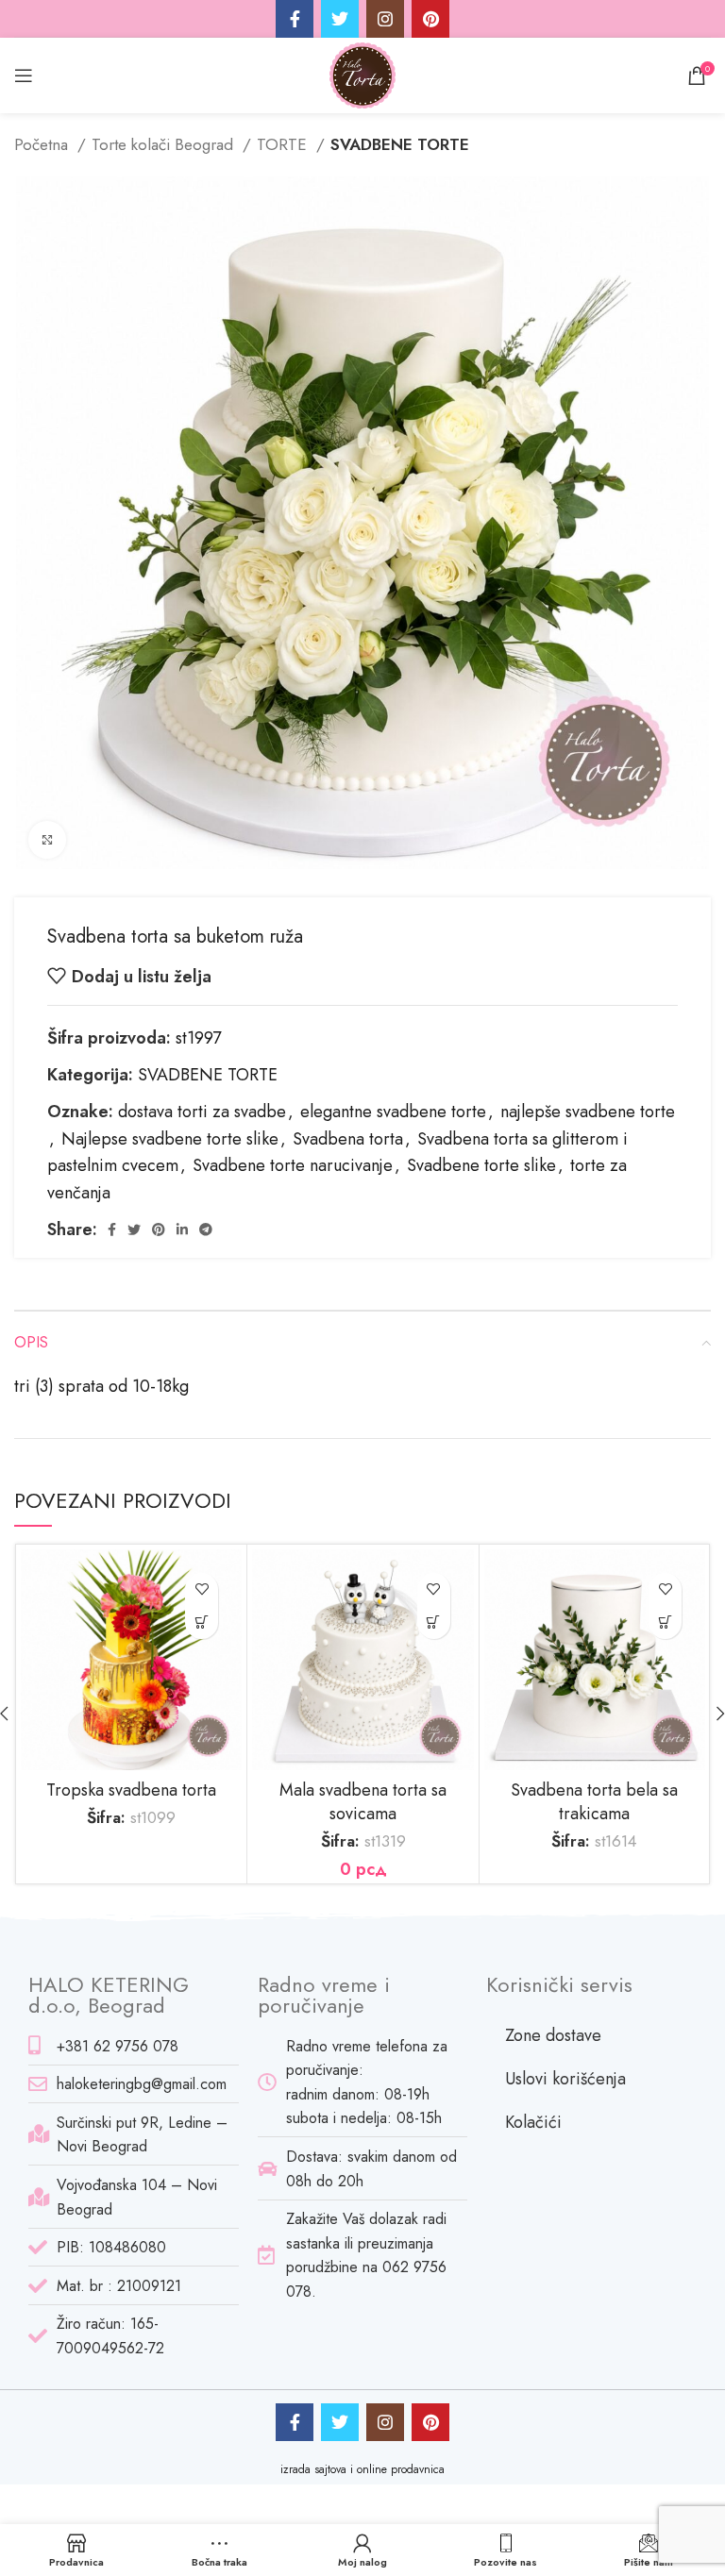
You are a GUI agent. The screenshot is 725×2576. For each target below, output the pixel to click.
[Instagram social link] (385, 19)
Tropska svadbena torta (131, 1790)
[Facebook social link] (295, 19)
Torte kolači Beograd (165, 144)
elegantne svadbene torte (393, 1112)
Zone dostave (553, 2035)
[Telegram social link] (206, 1229)
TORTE (284, 144)
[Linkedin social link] (182, 1229)
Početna (43, 144)
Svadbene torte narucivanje (293, 1165)
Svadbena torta (348, 1139)
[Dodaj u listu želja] (202, 1589)
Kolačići (533, 2122)
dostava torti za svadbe (202, 1112)
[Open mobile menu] (24, 75)
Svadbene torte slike (481, 1165)
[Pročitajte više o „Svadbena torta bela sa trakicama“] (665, 1623)
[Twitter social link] (340, 19)
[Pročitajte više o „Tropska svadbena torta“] (202, 1623)
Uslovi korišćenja (565, 2079)
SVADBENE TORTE (400, 144)
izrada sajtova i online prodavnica (362, 2469)
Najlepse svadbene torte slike (170, 1139)
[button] (434, 1623)
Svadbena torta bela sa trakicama (594, 1802)
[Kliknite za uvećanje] (47, 840)
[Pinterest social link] (430, 19)
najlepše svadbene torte (588, 1112)
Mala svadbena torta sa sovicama (363, 1802)
